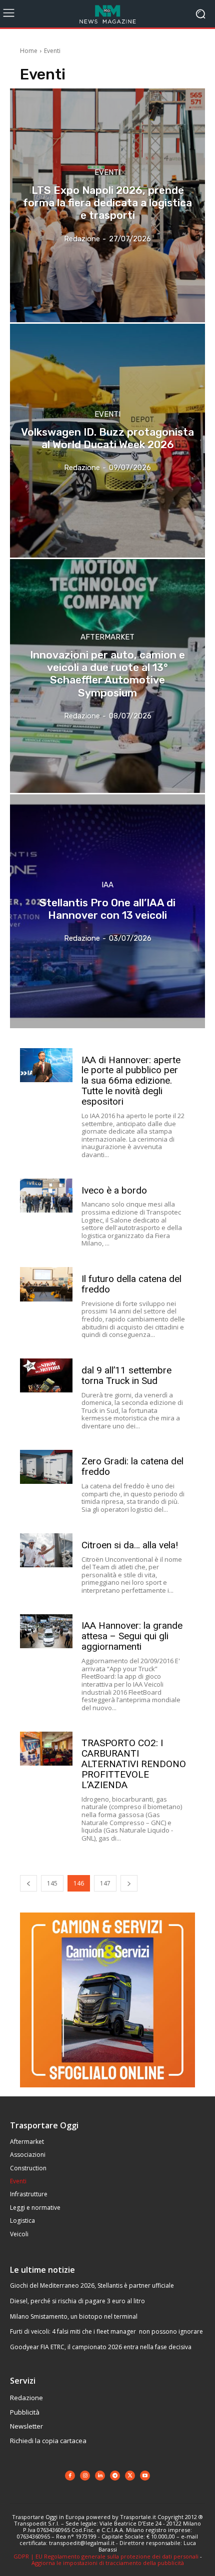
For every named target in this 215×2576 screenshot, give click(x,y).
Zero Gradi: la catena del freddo (132, 1466)
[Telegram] (115, 2476)
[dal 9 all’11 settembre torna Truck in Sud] (46, 1375)
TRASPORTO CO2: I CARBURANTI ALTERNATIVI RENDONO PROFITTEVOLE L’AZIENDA (134, 1764)
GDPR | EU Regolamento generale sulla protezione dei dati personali (106, 2556)
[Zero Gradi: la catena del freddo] (46, 1467)
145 (52, 1883)
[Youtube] (145, 2476)
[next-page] (129, 1883)
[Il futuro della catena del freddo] (46, 1284)
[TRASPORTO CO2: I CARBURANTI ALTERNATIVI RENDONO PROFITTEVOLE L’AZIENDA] (46, 1749)
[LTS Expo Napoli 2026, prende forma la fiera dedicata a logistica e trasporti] (107, 205)
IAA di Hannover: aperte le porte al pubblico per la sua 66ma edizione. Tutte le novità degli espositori (131, 1081)
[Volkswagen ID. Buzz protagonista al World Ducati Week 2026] (107, 441)
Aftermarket (107, 637)
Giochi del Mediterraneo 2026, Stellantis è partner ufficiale (92, 2285)
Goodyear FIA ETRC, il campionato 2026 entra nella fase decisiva (101, 2347)
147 (105, 1883)
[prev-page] (28, 1883)
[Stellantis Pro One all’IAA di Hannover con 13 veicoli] (107, 911)
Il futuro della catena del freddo (131, 1284)
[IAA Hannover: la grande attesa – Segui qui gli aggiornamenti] (46, 1631)
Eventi (107, 173)
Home (29, 51)
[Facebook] (70, 2476)
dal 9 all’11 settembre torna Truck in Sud (126, 1375)
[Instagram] (85, 2476)
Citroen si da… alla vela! (130, 1545)
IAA (107, 885)
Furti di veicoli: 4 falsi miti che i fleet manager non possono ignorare (106, 2331)
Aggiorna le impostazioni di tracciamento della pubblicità (108, 2563)
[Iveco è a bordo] (46, 1196)
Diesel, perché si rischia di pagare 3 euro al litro (77, 2301)
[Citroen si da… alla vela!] (46, 1550)
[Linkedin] (100, 2476)
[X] (130, 2476)
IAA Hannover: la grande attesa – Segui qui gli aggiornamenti (132, 1636)
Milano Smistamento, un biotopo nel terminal (74, 2316)
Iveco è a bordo (114, 1190)
